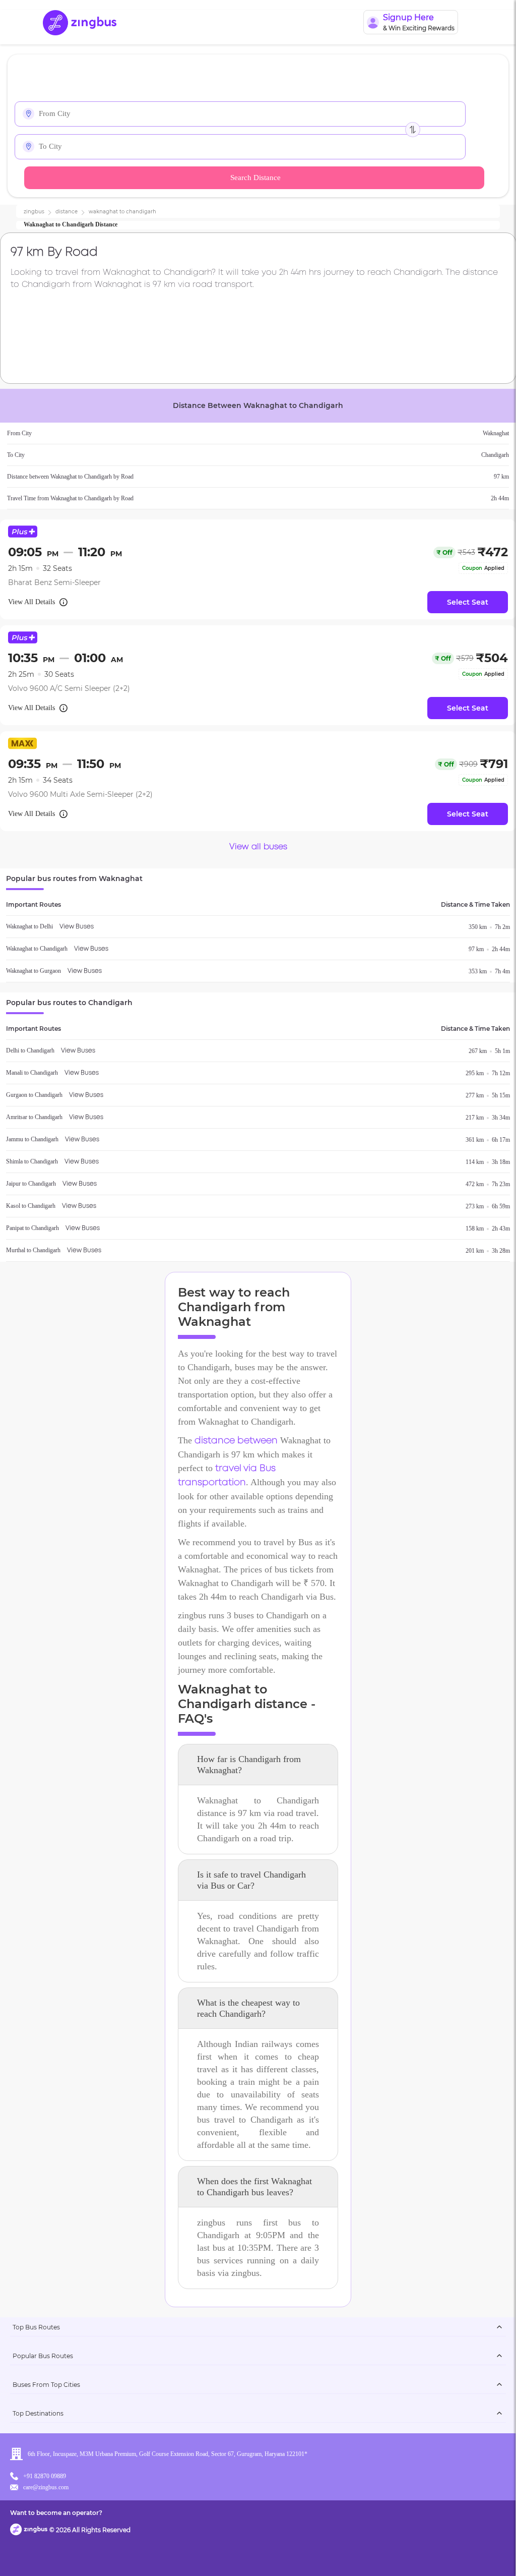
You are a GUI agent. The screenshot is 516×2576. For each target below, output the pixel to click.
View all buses (258, 847)
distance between (236, 1441)
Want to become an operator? (56, 2513)
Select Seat (468, 602)
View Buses (77, 927)
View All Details (31, 602)
